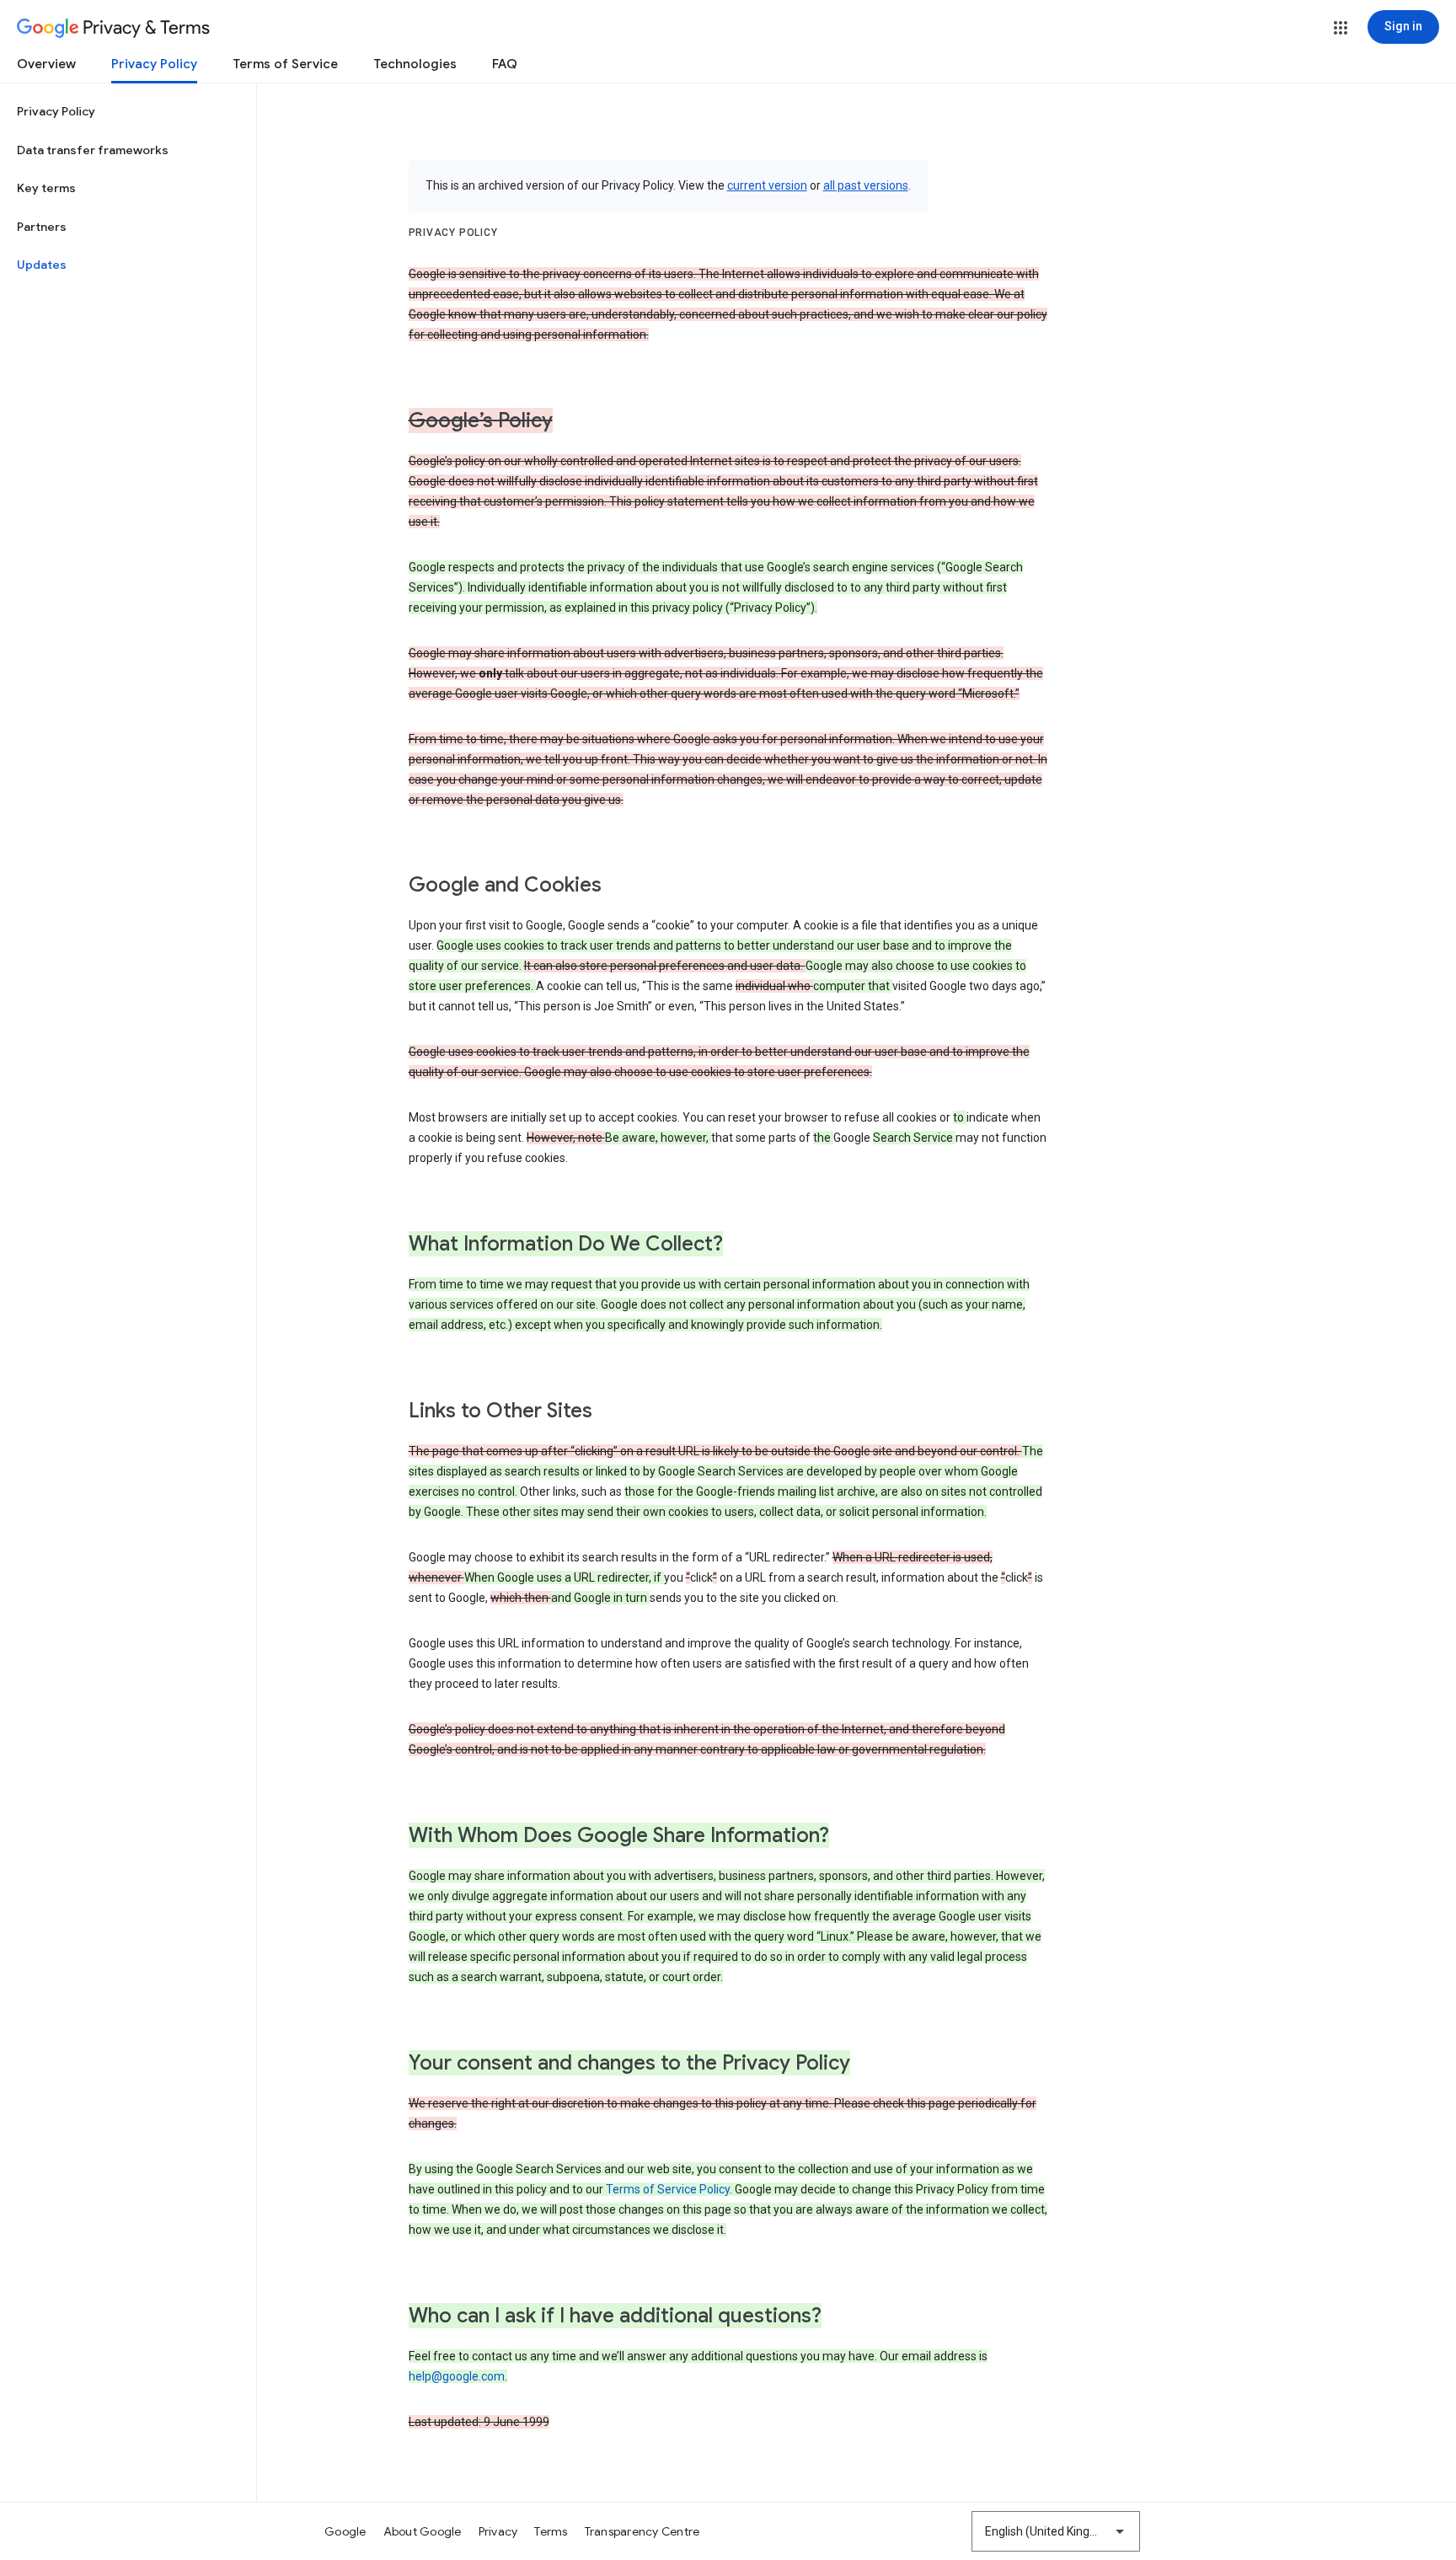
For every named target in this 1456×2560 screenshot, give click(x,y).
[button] (1341, 28)
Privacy (498, 2531)
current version (767, 185)
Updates (42, 265)
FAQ (505, 64)
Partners (42, 227)
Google (345, 2531)
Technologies (415, 64)
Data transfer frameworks (93, 150)
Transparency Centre (642, 2531)
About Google (423, 2531)
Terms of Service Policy (668, 2189)
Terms (551, 2531)
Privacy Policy (154, 64)
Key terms (46, 188)
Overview (46, 64)
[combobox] (1056, 2531)
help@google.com (457, 2376)
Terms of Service (285, 64)
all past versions (866, 185)
